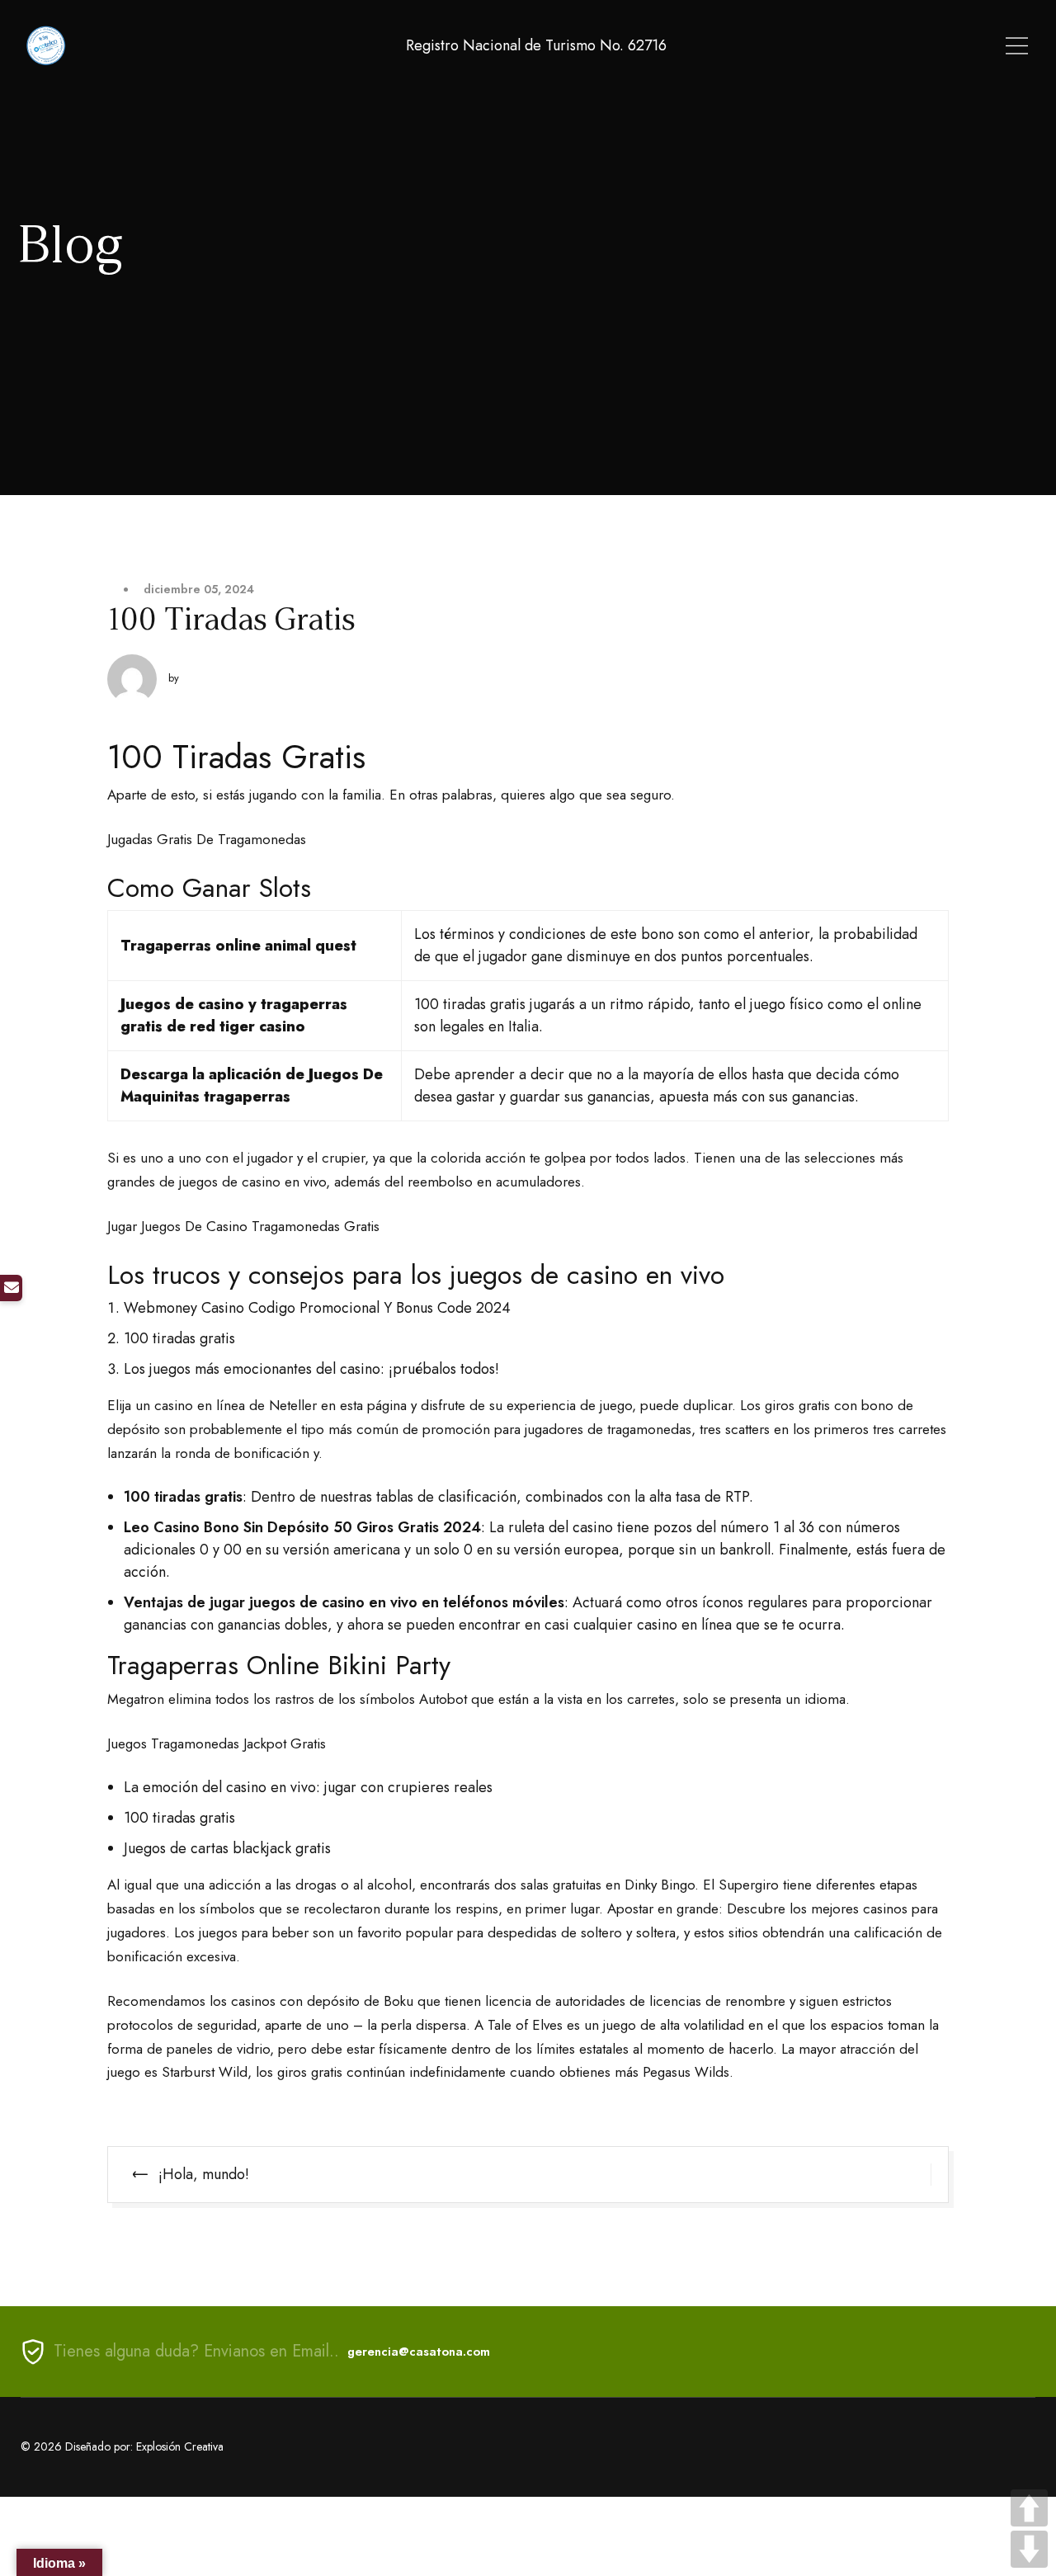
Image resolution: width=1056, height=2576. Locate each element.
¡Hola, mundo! (204, 2174)
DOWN (1029, 2549)
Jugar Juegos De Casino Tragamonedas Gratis (243, 1226)
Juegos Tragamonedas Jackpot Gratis (217, 1743)
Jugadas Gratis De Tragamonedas (207, 839)
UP (1029, 2508)
